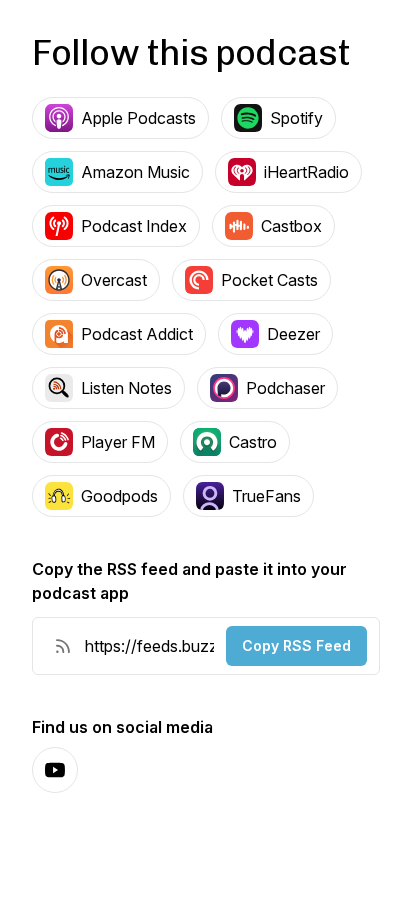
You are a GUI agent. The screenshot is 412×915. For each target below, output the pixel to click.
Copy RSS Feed (296, 645)
